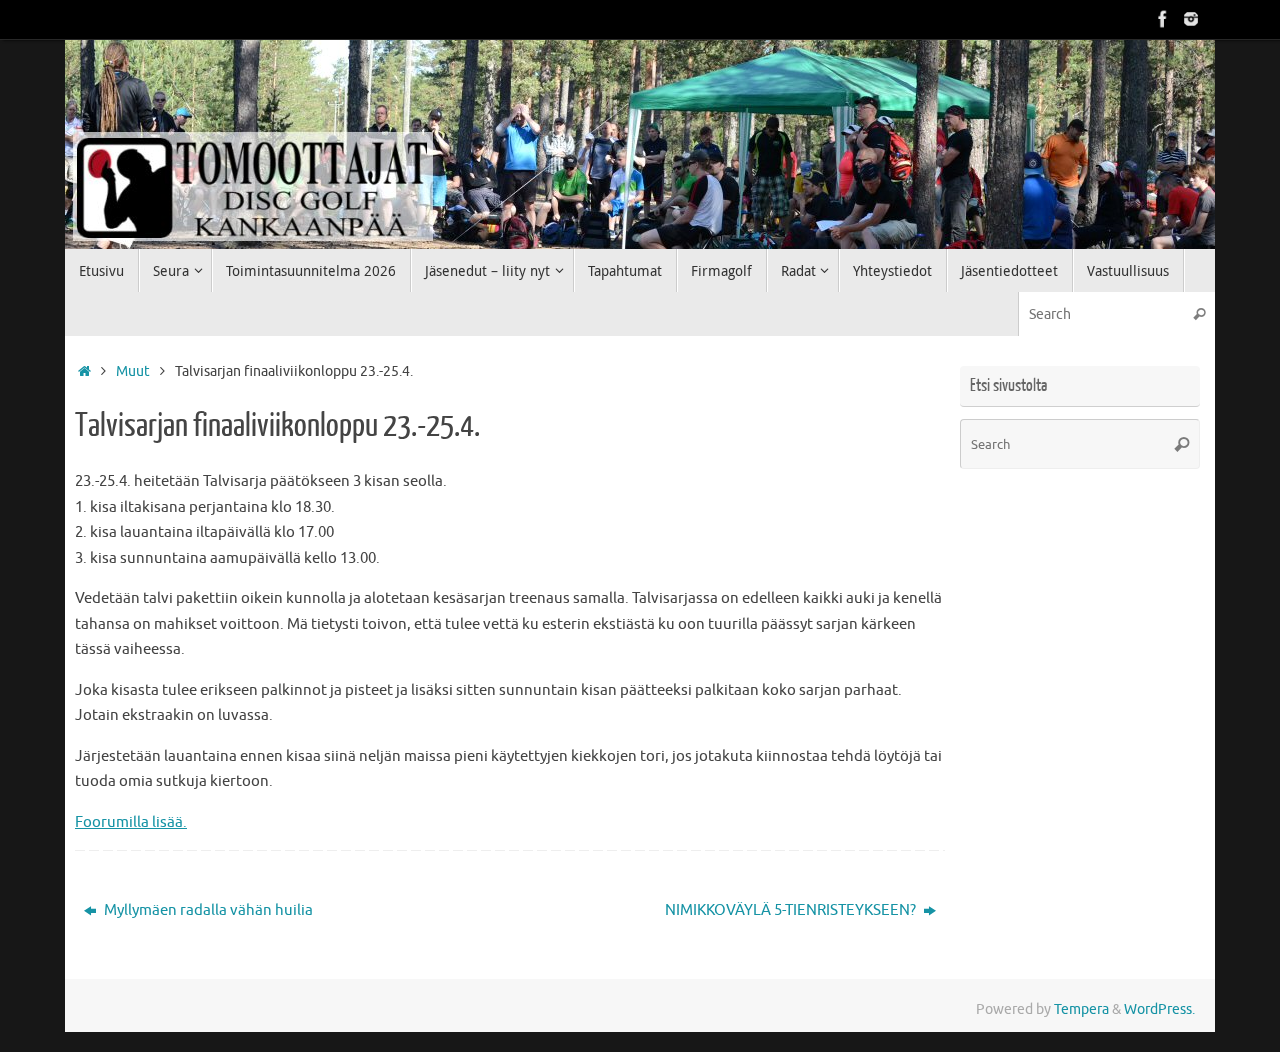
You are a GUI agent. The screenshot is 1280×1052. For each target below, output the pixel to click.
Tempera (1081, 1009)
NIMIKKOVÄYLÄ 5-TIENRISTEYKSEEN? (792, 910)
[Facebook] (1163, 19)
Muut (133, 371)
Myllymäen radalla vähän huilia (207, 910)
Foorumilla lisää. (131, 822)
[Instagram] (1191, 19)
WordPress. (1159, 1009)
